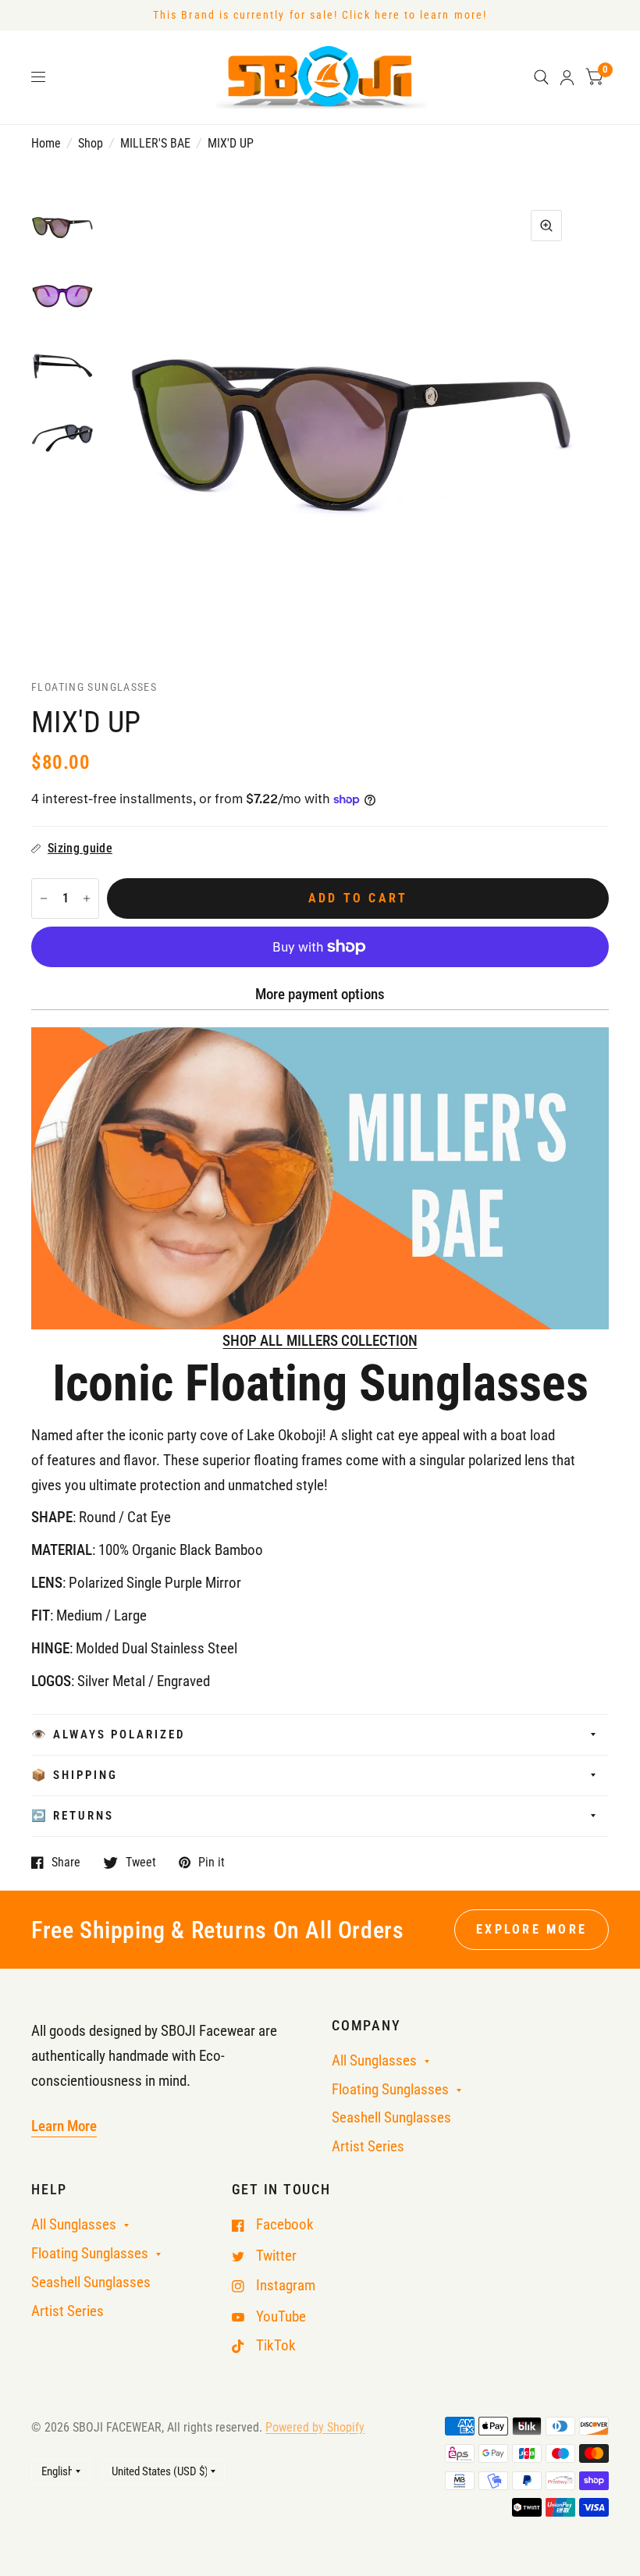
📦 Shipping (75, 1775)
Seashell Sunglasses (391, 2118)
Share (66, 1863)
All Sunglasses (374, 2061)
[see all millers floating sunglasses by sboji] (320, 1177)
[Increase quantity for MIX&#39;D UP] (87, 898)
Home (46, 143)
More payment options (320, 994)
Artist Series (368, 2147)
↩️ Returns (73, 1816)
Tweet (141, 1863)
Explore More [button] (532, 1929)
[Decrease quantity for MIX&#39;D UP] (44, 898)
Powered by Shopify (315, 2427)
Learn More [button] (64, 2126)
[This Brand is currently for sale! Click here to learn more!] (320, 15)
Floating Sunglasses (390, 2090)
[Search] (541, 77)
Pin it (212, 1863)
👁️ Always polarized (108, 1735)
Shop (91, 143)
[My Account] (567, 77)
